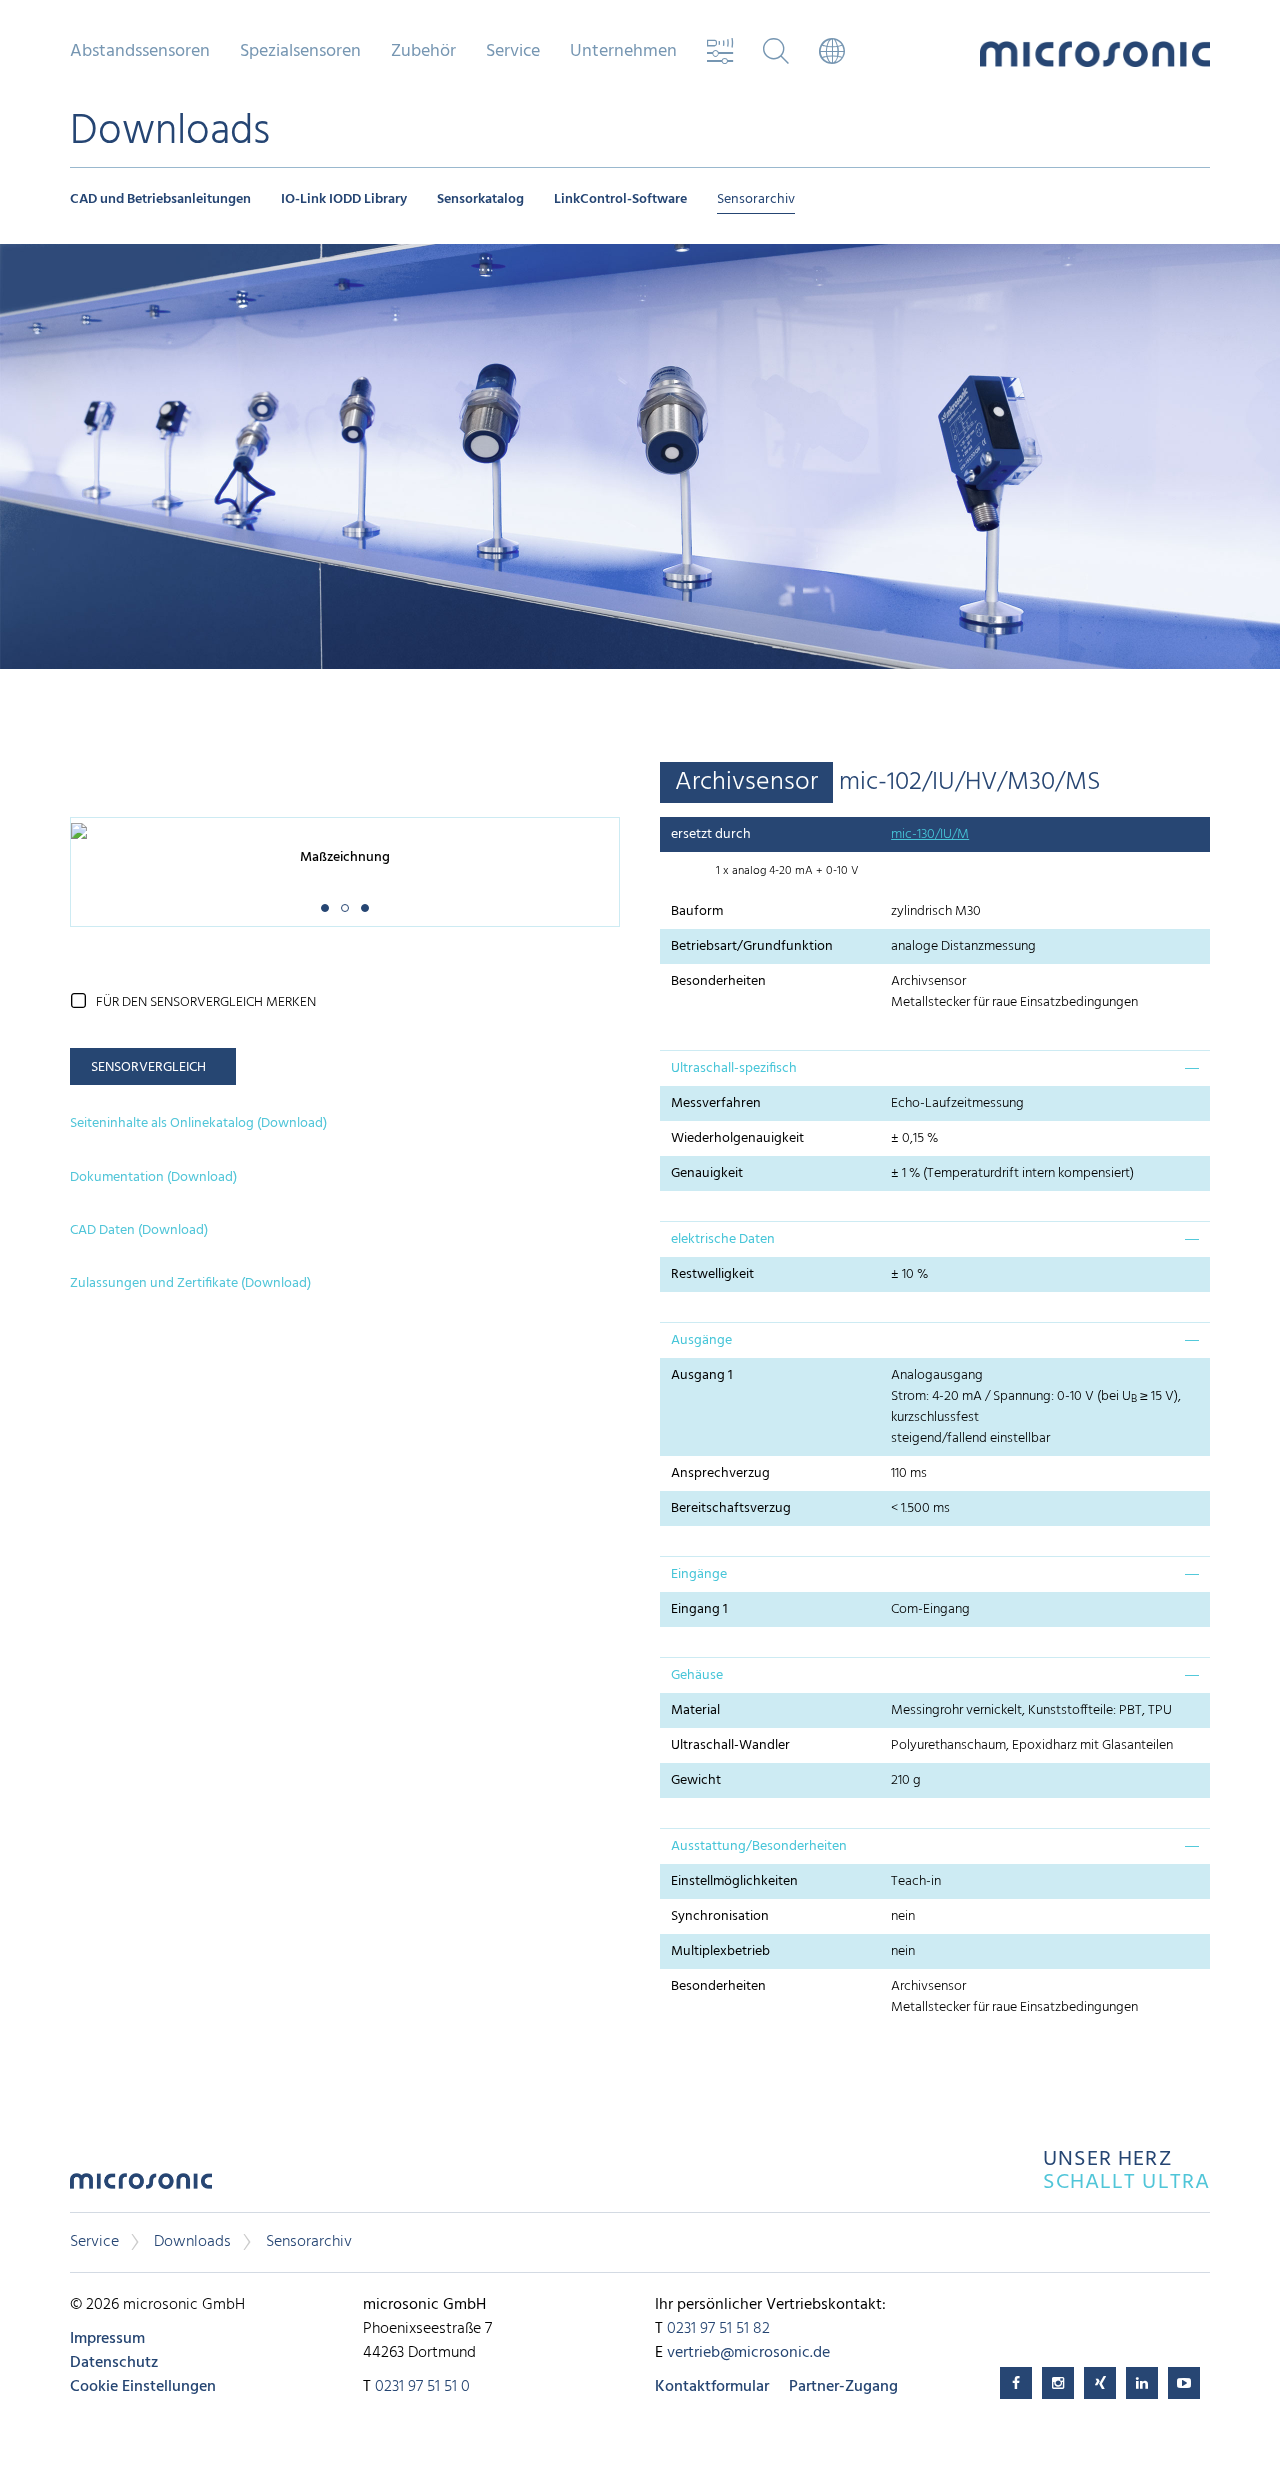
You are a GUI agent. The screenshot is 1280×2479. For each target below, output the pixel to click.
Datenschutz (114, 2363)
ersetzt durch (711, 834)
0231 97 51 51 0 (422, 2387)
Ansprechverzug (720, 1473)
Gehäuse (697, 1675)
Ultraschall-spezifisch (734, 1068)
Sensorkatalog (480, 199)
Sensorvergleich (148, 1067)
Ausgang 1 (702, 1375)
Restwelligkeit (712, 1274)
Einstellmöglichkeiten (734, 1881)
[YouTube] (1184, 2383)
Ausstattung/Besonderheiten (759, 1846)
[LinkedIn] (1142, 2383)
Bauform (697, 911)
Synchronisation (720, 1916)
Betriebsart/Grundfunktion (752, 946)
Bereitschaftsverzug (731, 1508)
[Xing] (1100, 2383)
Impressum (107, 2339)
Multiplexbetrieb (720, 1951)
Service (94, 2242)
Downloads (192, 2242)
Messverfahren (716, 1103)
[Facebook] (1016, 2383)
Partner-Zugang (843, 2387)
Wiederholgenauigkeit (737, 1138)
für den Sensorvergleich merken (206, 1002)
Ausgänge (701, 1340)
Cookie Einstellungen (143, 2387)
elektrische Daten (723, 1239)
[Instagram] (1058, 2383)
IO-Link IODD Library (344, 199)
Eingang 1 (699, 1609)
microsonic (141, 2186)
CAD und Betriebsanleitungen (160, 199)
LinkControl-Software (620, 199)
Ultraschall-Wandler (730, 1745)
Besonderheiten (718, 981)
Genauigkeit (707, 1173)
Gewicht (696, 1780)
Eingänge (699, 1574)
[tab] (935, 1068)
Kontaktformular (712, 2387)
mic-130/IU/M (930, 834)
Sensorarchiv (756, 199)
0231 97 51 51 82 (718, 2329)
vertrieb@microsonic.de (748, 2353)
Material (695, 1710)
